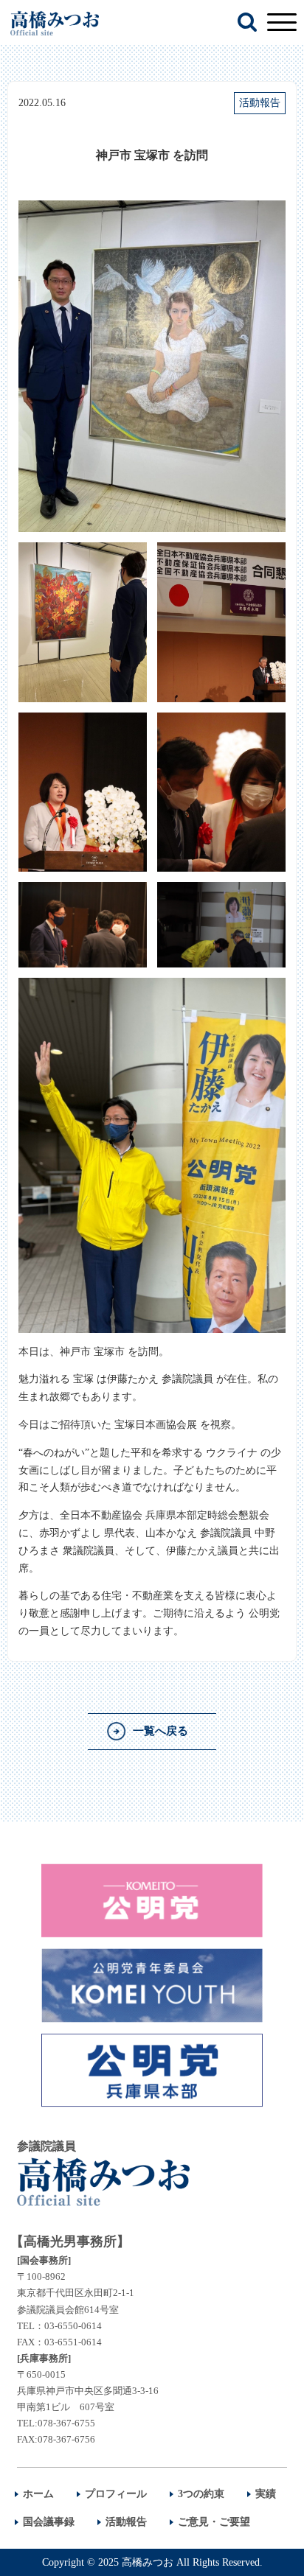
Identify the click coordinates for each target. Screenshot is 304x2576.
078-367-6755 (66, 2423)
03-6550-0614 (73, 2326)
